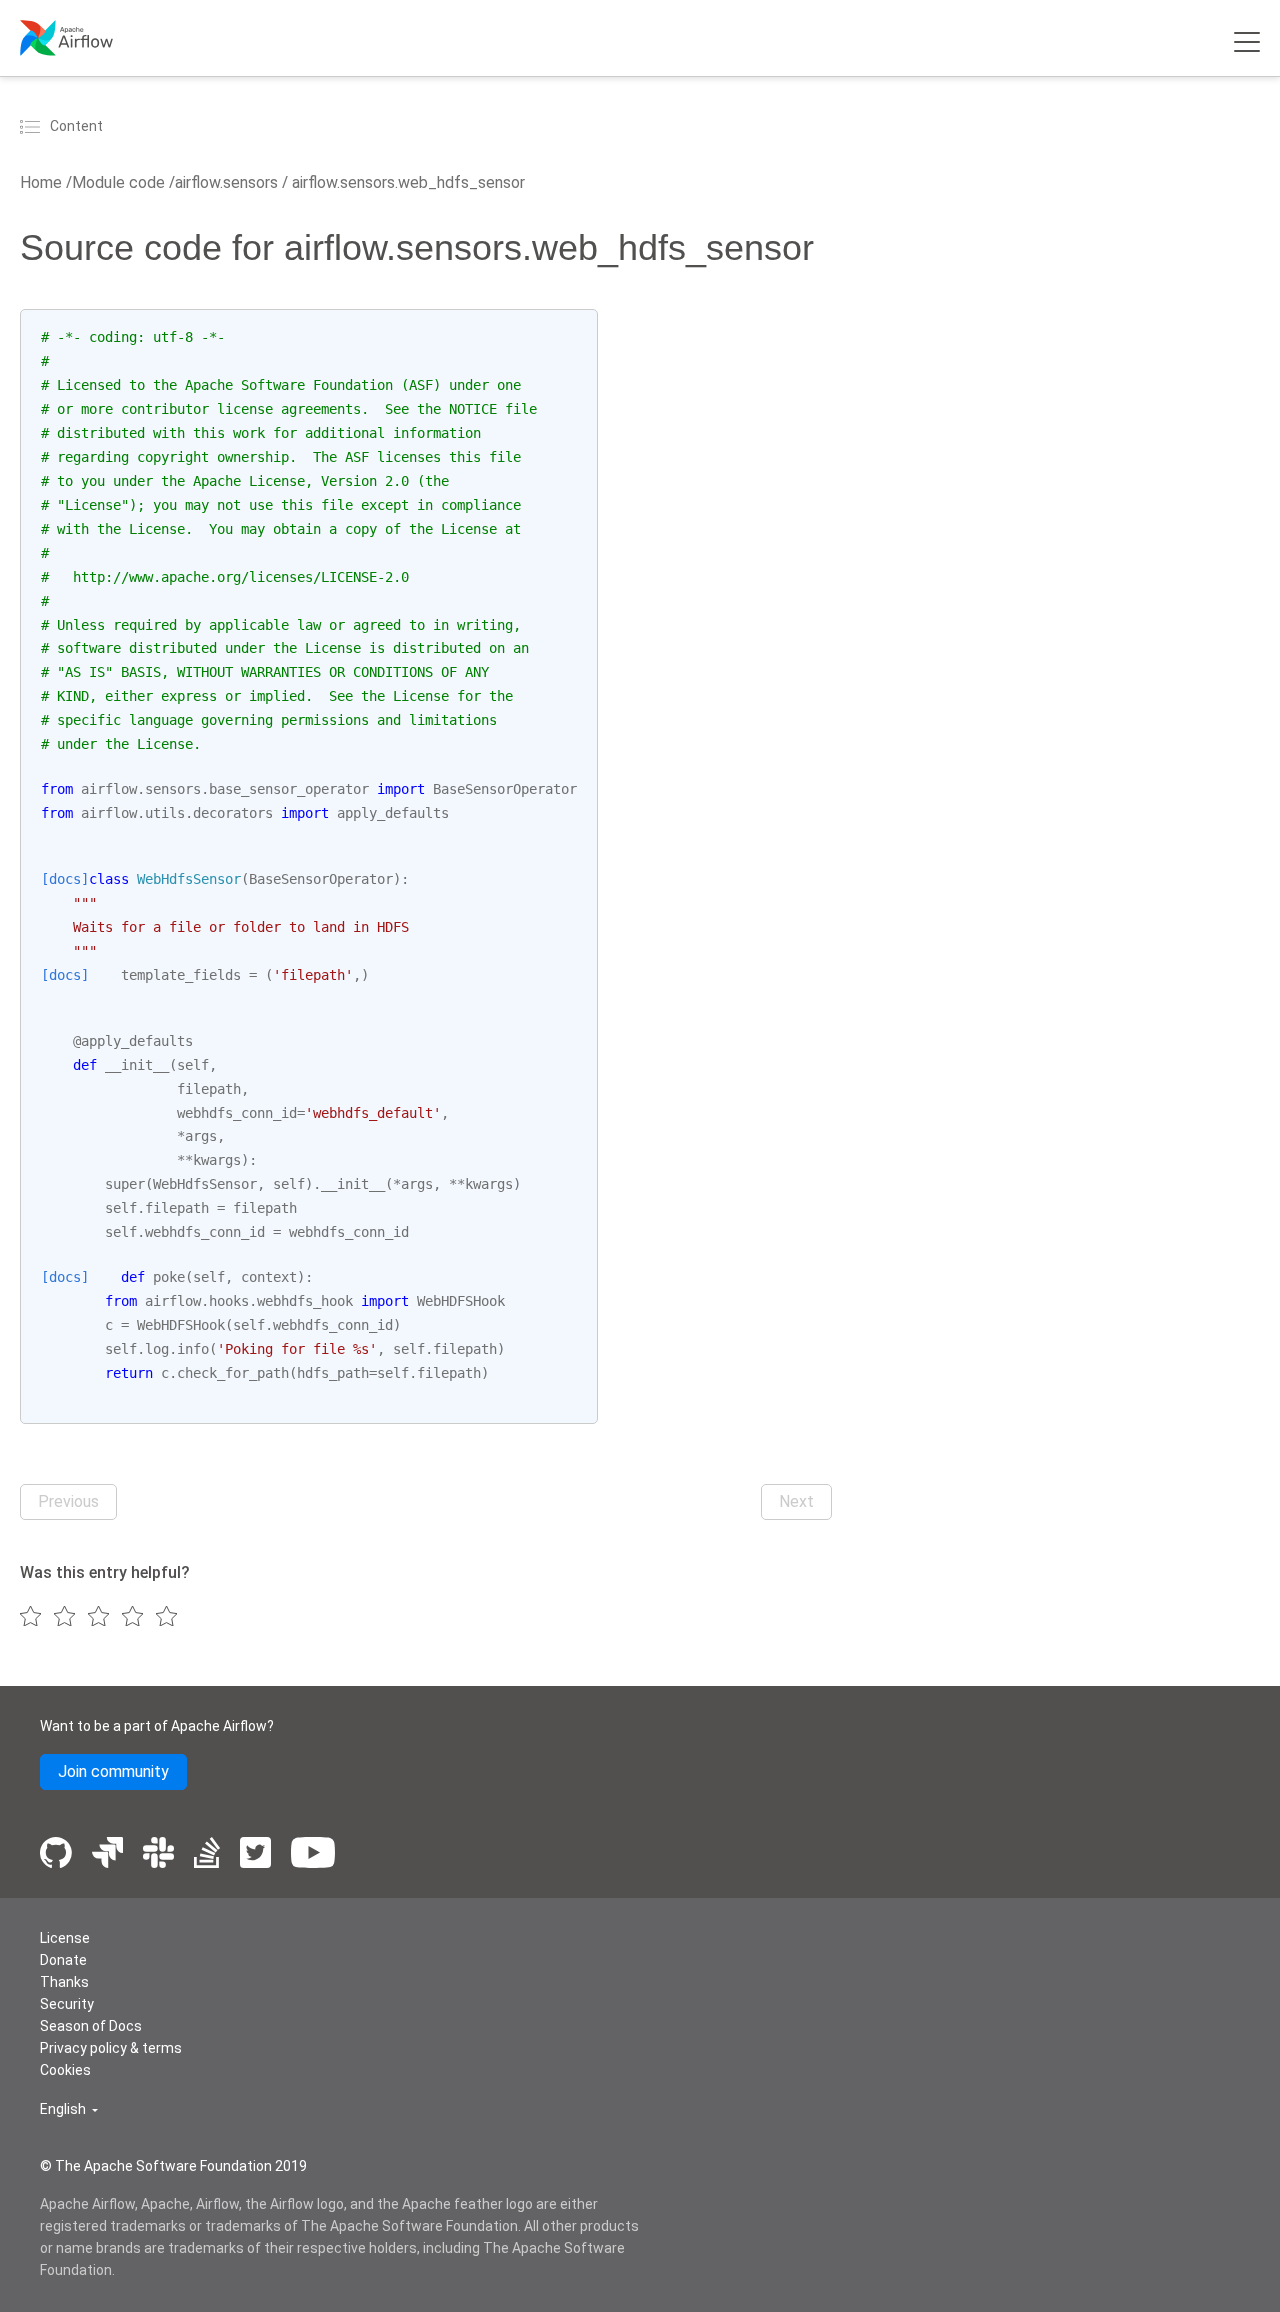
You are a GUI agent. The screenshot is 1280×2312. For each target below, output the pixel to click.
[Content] (33, 126)
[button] (69, 2109)
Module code (118, 182)
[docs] (65, 879)
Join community (113, 1771)
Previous (68, 1501)
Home (41, 182)
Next (796, 1501)
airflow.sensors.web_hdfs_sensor (406, 182)
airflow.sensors (226, 182)
